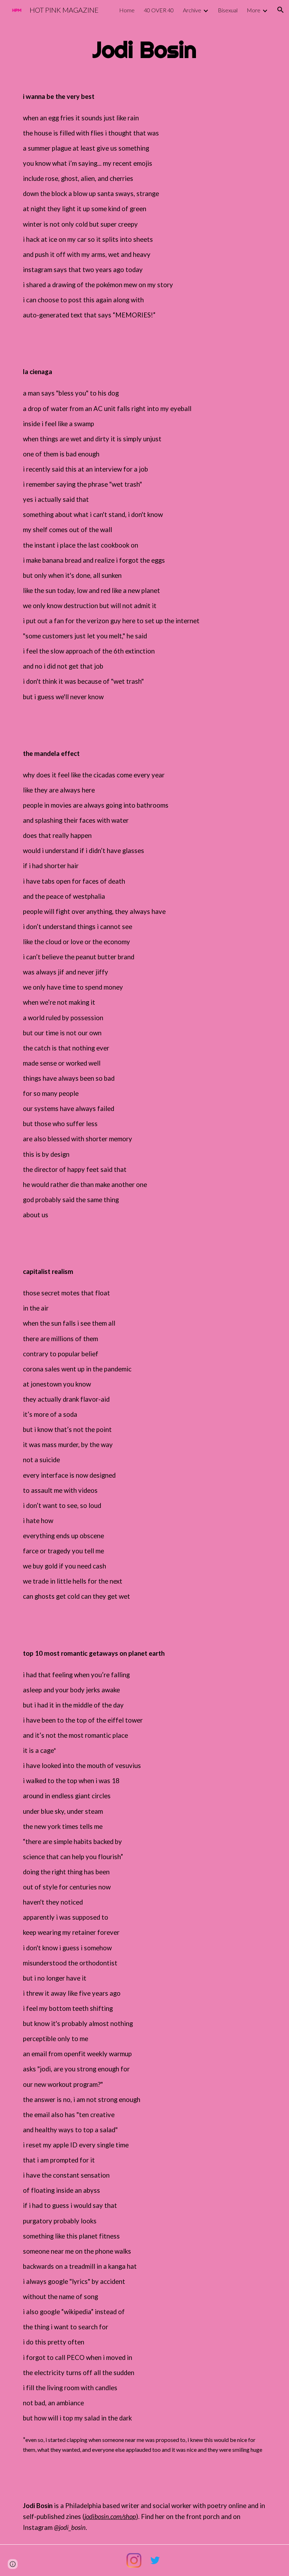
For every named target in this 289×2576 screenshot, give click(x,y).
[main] (144, 50)
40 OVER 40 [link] (159, 10)
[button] (281, 10)
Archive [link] (192, 10)
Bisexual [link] (228, 10)
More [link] (254, 10)
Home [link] (127, 10)
